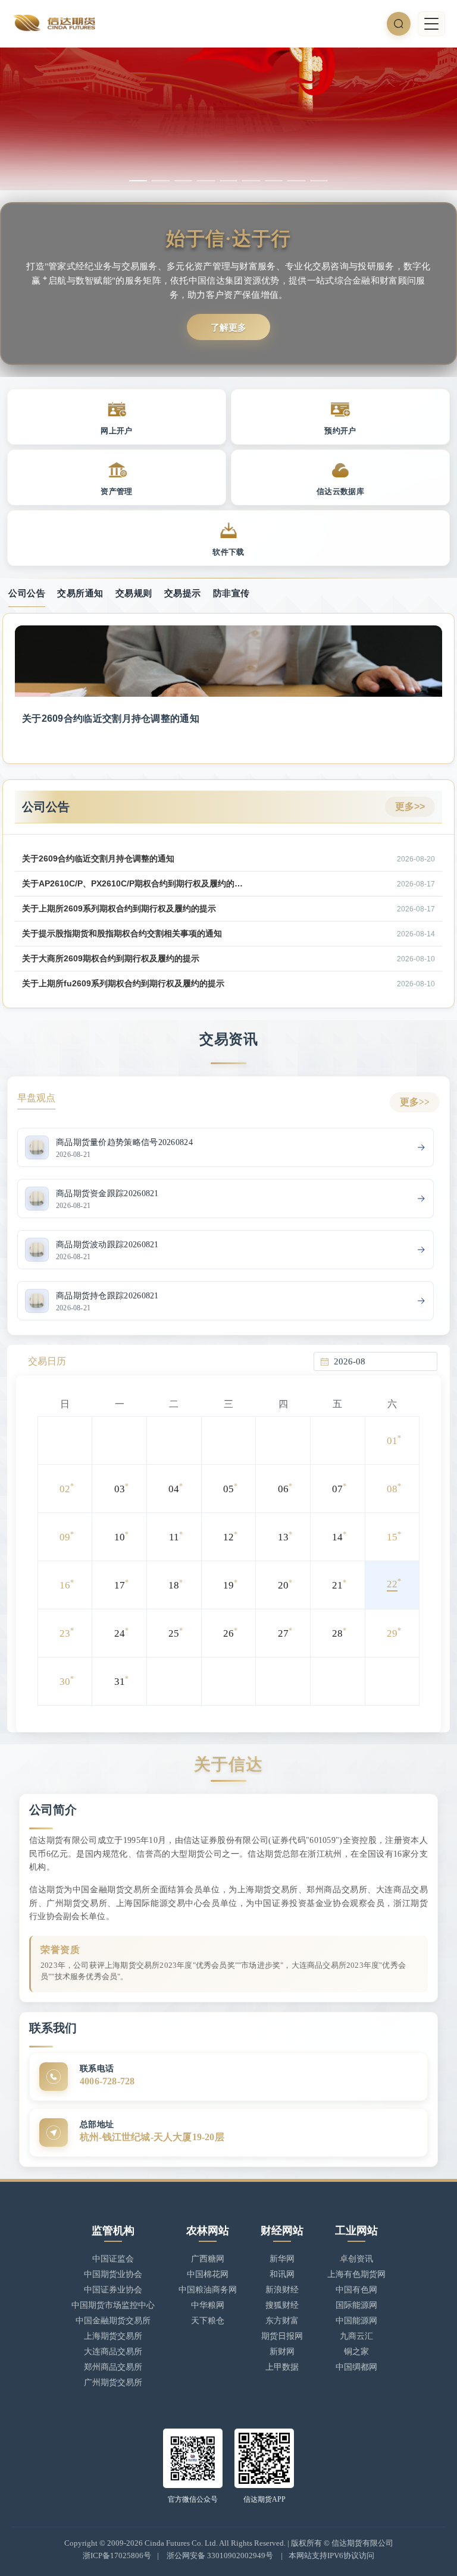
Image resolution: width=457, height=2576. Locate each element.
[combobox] (382, 1361)
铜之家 (356, 2352)
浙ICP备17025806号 (117, 2555)
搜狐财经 (282, 2305)
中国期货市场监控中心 (113, 2305)
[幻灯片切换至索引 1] (138, 181)
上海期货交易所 (113, 2336)
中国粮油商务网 (208, 2290)
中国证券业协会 (113, 2290)
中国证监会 (113, 2259)
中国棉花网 (208, 2274)
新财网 (282, 2352)
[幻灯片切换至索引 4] (206, 181)
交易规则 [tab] (134, 593)
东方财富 (282, 2321)
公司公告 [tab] (27, 593)
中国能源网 (356, 2321)
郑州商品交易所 (113, 2367)
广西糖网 (208, 2259)
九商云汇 (356, 2336)
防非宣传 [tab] (231, 593)
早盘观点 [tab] (36, 1098)
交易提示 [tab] (183, 593)
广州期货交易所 (113, 2382)
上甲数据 (282, 2367)
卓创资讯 (356, 2259)
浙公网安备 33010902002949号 (220, 2555)
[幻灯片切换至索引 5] (228, 181)
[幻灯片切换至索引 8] (296, 181)
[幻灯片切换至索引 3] (183, 181)
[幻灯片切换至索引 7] (274, 181)
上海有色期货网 (356, 2274)
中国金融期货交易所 (113, 2321)
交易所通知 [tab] (80, 593)
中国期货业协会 (113, 2274)
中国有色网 (356, 2290)
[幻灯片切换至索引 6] (251, 181)
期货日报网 (282, 2336)
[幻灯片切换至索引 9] (319, 181)
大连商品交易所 (113, 2352)
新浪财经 (282, 2290)
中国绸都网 (356, 2367)
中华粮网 (208, 2305)
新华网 (282, 2259)
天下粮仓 (208, 2321)
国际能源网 (356, 2305)
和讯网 (282, 2274)
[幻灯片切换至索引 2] (161, 181)
